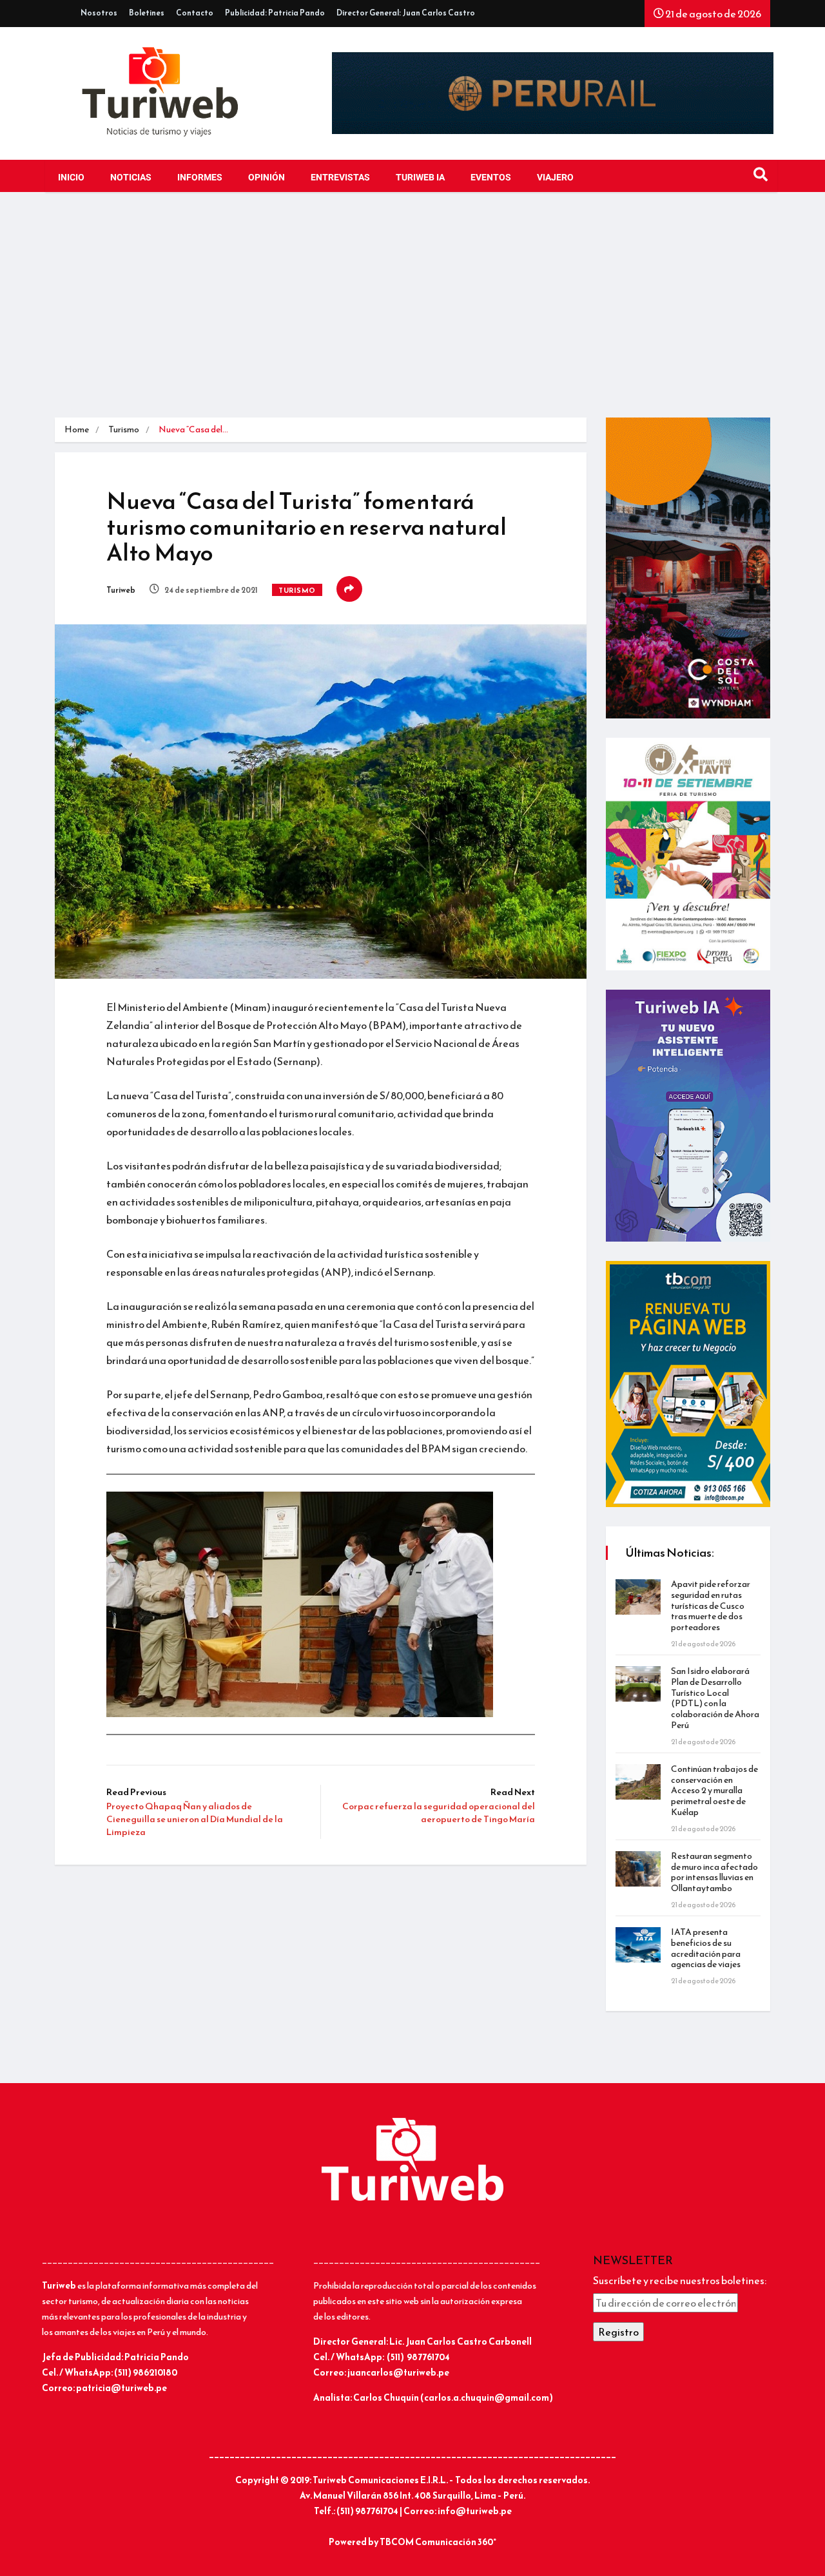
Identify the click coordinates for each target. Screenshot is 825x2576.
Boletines (147, 13)
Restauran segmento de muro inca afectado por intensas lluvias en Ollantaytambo (714, 1872)
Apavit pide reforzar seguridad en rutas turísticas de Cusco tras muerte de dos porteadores (711, 1606)
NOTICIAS (131, 178)
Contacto (195, 13)
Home (77, 429)
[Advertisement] (412, 308)
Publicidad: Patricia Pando (275, 13)
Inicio (71, 178)
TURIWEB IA (420, 178)
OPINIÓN (267, 178)
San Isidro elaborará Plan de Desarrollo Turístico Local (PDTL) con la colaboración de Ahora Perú (715, 1698)
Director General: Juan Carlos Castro (406, 13)
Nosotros (99, 13)
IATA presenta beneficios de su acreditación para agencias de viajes (706, 1948)
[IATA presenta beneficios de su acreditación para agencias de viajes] (638, 1945)
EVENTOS (491, 178)
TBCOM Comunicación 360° (438, 2542)
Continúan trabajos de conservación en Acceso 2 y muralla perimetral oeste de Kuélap (714, 1791)
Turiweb (121, 590)
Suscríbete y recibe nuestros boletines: (680, 2280)
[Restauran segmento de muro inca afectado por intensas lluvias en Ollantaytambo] (638, 1869)
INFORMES (200, 178)
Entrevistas (340, 178)
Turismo (124, 429)
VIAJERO (555, 178)
